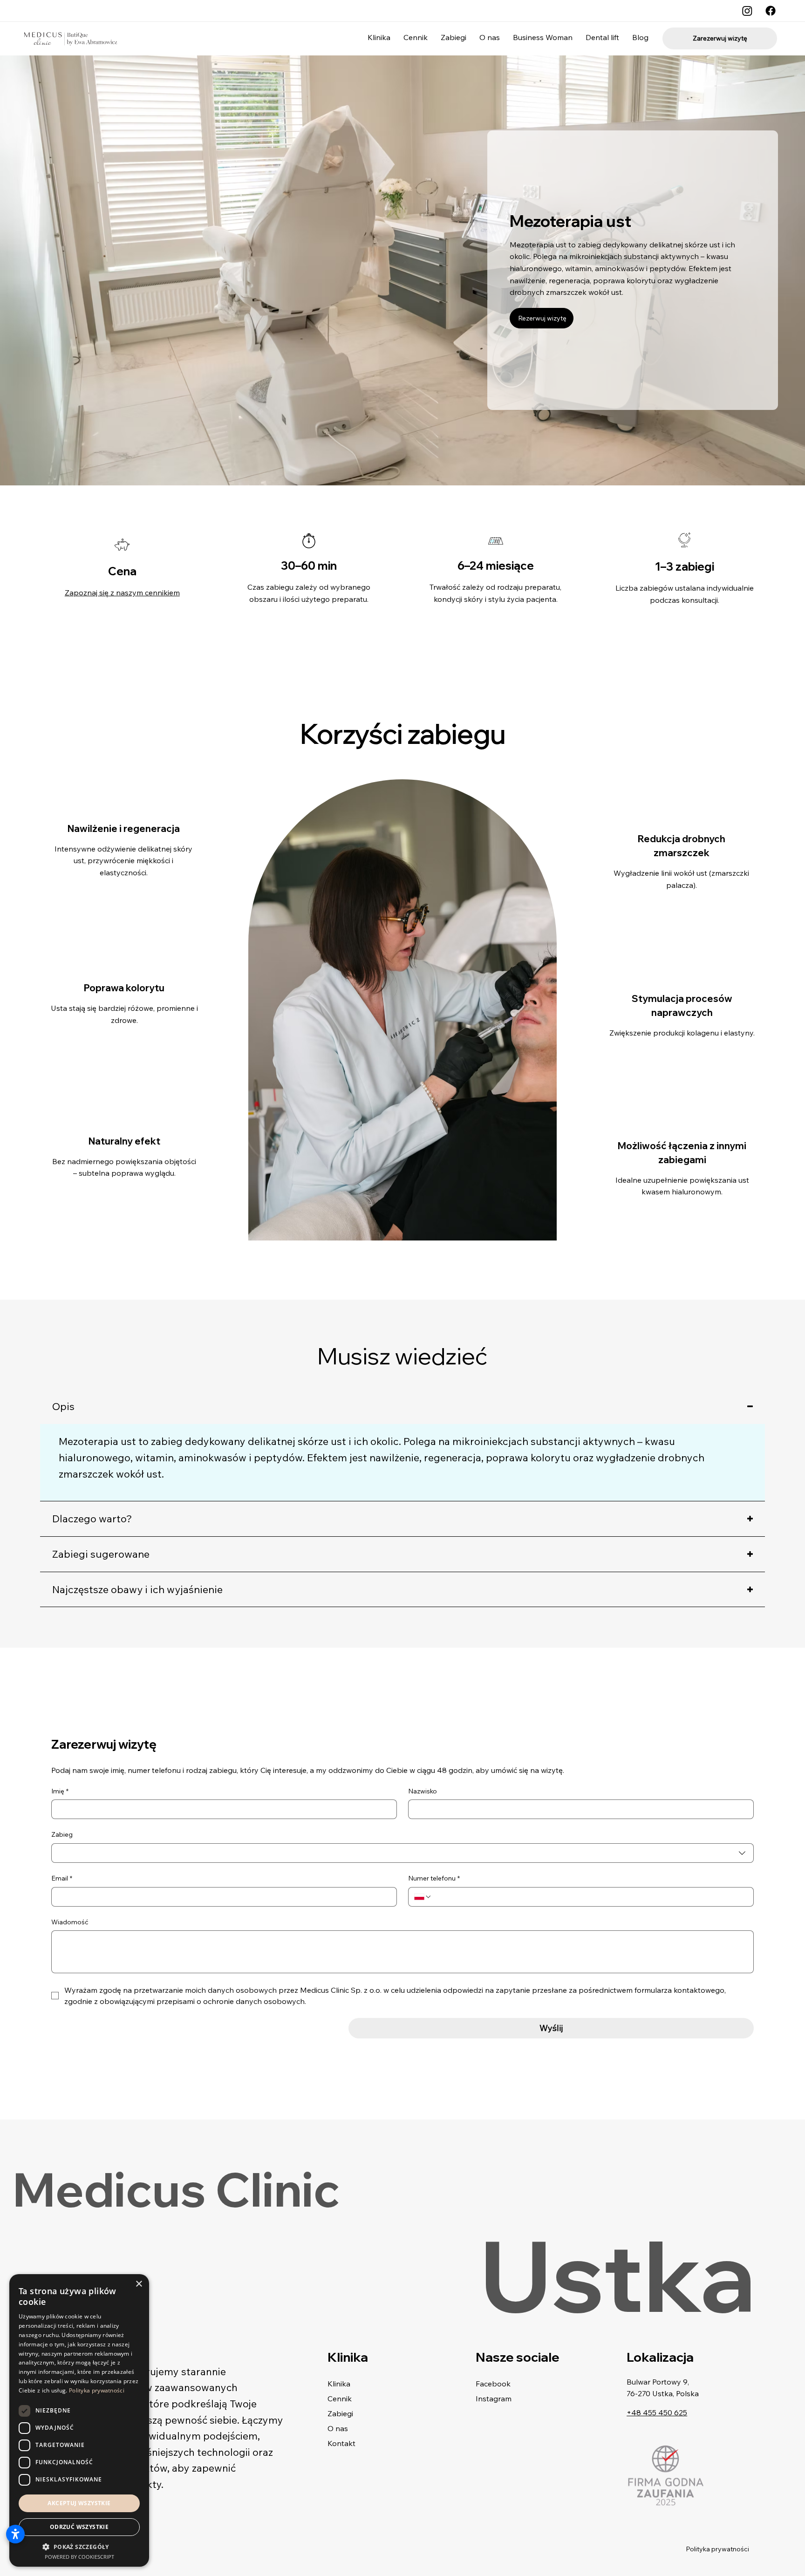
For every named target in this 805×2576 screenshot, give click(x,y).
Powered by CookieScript (79, 2557)
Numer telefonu (434, 1878)
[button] (79, 2546)
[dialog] (79, 2420)
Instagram (494, 2399)
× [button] (139, 2284)
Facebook (493, 2384)
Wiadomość (70, 1922)
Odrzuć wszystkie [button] (79, 2527)
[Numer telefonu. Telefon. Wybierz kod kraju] (423, 1897)
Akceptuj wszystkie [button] (79, 2503)
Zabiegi (340, 2413)
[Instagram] (747, 11)
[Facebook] (771, 11)
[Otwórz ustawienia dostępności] (15, 2534)
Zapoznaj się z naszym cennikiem (122, 593)
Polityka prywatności (717, 2549)
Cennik (340, 2399)
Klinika (339, 2384)
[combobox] (402, 1853)
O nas (338, 2428)
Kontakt (341, 2443)
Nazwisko (423, 1791)
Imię (60, 1791)
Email (62, 1878)
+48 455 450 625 (657, 2412)
